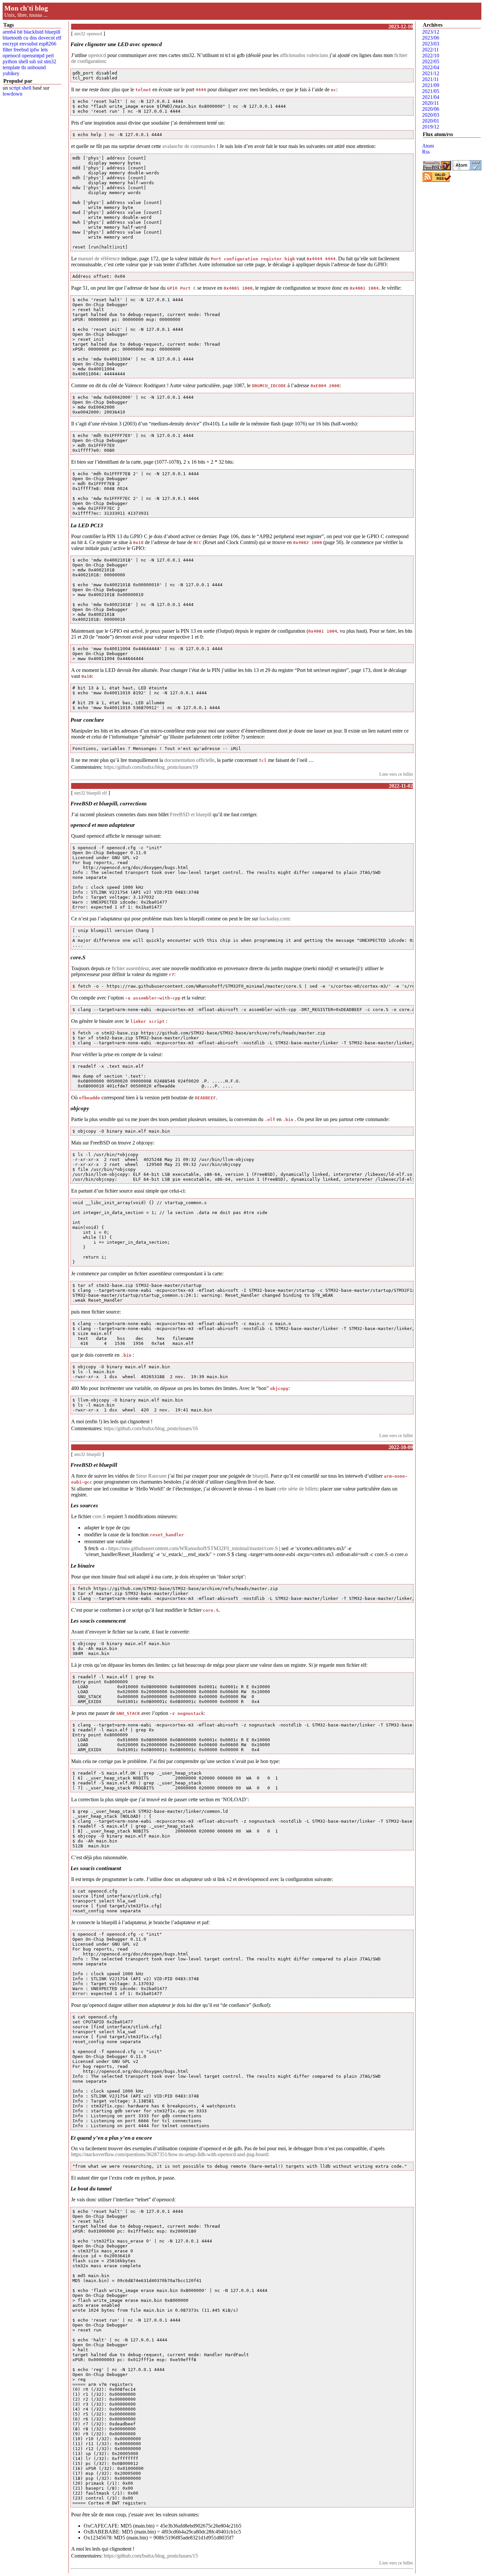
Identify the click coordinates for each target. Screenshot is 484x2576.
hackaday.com (274, 919)
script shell (20, 88)
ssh (33, 61)
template (11, 67)
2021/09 (431, 85)
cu (26, 38)
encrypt (10, 44)
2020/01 (431, 121)
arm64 (9, 32)
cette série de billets (297, 1489)
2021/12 (431, 73)
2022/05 (431, 61)
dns (33, 38)
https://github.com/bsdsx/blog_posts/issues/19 (151, 767)
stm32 (50, 61)
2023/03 (431, 44)
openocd (12, 56)
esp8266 (48, 44)
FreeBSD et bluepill (191, 814)
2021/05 (431, 91)
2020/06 (431, 109)
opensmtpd (33, 56)
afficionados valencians (304, 55)
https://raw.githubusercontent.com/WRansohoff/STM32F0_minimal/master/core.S (193, 1548)
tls (24, 67)
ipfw (35, 50)
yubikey (11, 73)
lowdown (13, 94)
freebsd (21, 50)
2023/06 (431, 38)
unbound (37, 67)
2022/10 (431, 56)
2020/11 (430, 103)
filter (7, 50)
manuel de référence (99, 259)
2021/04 (431, 97)
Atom (428, 146)
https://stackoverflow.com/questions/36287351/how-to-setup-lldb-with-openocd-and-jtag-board (169, 2154)
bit (20, 32)
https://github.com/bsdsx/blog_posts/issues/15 (151, 2556)
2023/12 (431, 32)
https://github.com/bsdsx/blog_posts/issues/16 (151, 1428)
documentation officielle (189, 760)
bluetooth (12, 38)
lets (44, 50)
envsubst (28, 44)
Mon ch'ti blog (26, 8)
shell (23, 61)
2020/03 (431, 115)
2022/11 (430, 50)
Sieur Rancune (151, 1476)
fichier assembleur (130, 968)
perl (50, 56)
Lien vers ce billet (396, 774)
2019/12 (431, 127)
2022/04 (431, 67)
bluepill (53, 32)
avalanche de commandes (189, 146)
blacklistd (34, 32)
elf (59, 38)
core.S (99, 1516)
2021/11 (430, 79)
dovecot (46, 38)
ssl (40, 61)
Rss (426, 152)
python (10, 61)
